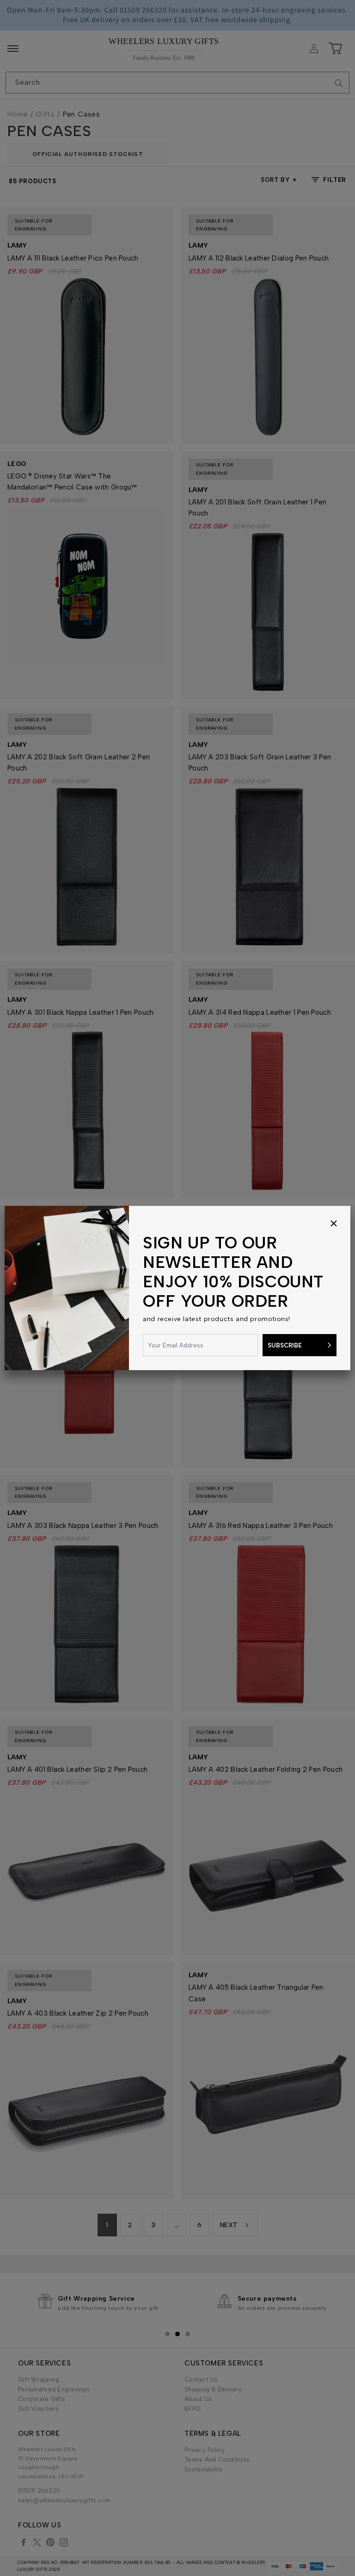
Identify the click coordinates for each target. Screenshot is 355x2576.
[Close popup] (334, 1224)
